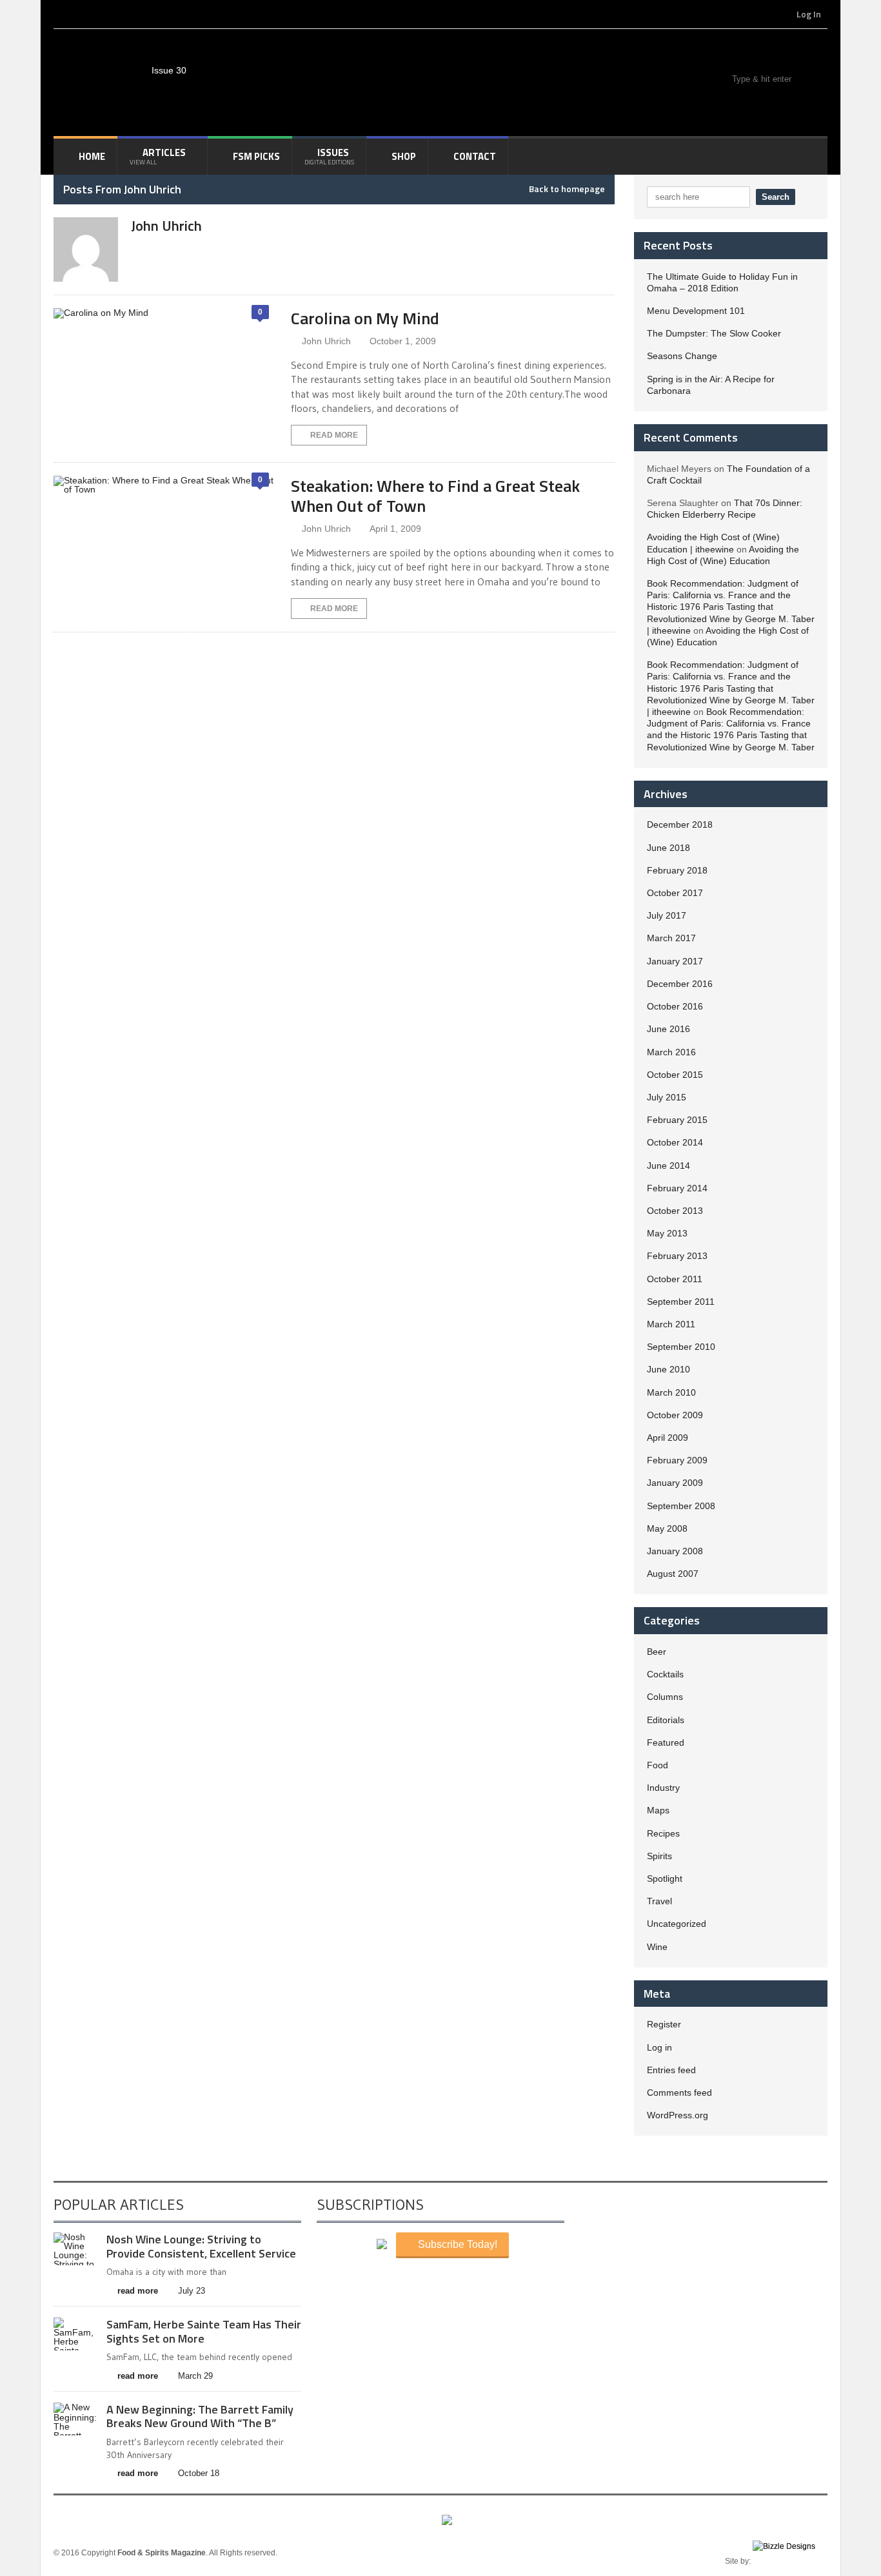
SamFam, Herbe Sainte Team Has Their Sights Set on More (204, 2331)
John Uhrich (326, 341)
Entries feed (671, 2070)
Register (664, 2024)
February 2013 (677, 1256)
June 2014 (668, 1166)
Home (92, 156)
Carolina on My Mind (365, 318)
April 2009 (668, 1438)
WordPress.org (678, 2115)
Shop (404, 156)
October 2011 (675, 1279)
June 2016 (668, 1029)
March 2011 (671, 1324)
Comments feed (679, 2093)
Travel (659, 1901)
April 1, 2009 (395, 529)
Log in (659, 2047)
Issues (329, 156)
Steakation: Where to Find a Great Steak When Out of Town (435, 496)
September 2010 (681, 1347)
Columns (665, 1697)
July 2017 (667, 915)
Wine (657, 1947)
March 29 (195, 2376)
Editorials (666, 1720)
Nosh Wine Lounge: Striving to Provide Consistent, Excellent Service (201, 2246)
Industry (663, 1788)
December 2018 (680, 825)
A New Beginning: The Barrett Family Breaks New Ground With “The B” (200, 2416)
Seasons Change (682, 356)
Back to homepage (567, 189)
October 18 (199, 2473)
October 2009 (675, 1415)
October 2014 (675, 1142)
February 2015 (677, 1120)
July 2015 (667, 1097)
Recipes (663, 1833)
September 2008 (681, 1506)
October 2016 (675, 1006)
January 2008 (675, 1551)
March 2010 (671, 1392)
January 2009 (675, 1483)
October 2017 (675, 893)
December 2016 (680, 984)
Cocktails (665, 1674)
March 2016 (671, 1052)
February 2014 (677, 1188)
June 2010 (668, 1369)
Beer (657, 1652)
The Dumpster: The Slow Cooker (714, 333)
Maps (658, 1810)
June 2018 (668, 848)
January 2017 (675, 961)
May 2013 (667, 1233)
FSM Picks (256, 156)
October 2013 (675, 1211)
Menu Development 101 (696, 311)
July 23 (192, 2291)
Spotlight (665, 1878)
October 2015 (675, 1075)
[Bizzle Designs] (790, 2561)
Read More (334, 435)
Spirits (659, 1856)
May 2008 (667, 1528)
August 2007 (673, 1574)
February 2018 (677, 870)
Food (658, 1765)
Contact (475, 156)
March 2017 (671, 938)
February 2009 (677, 1460)
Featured (666, 1742)
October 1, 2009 (403, 341)
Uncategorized (677, 1924)
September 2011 (681, 1302)
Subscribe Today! (456, 2244)
